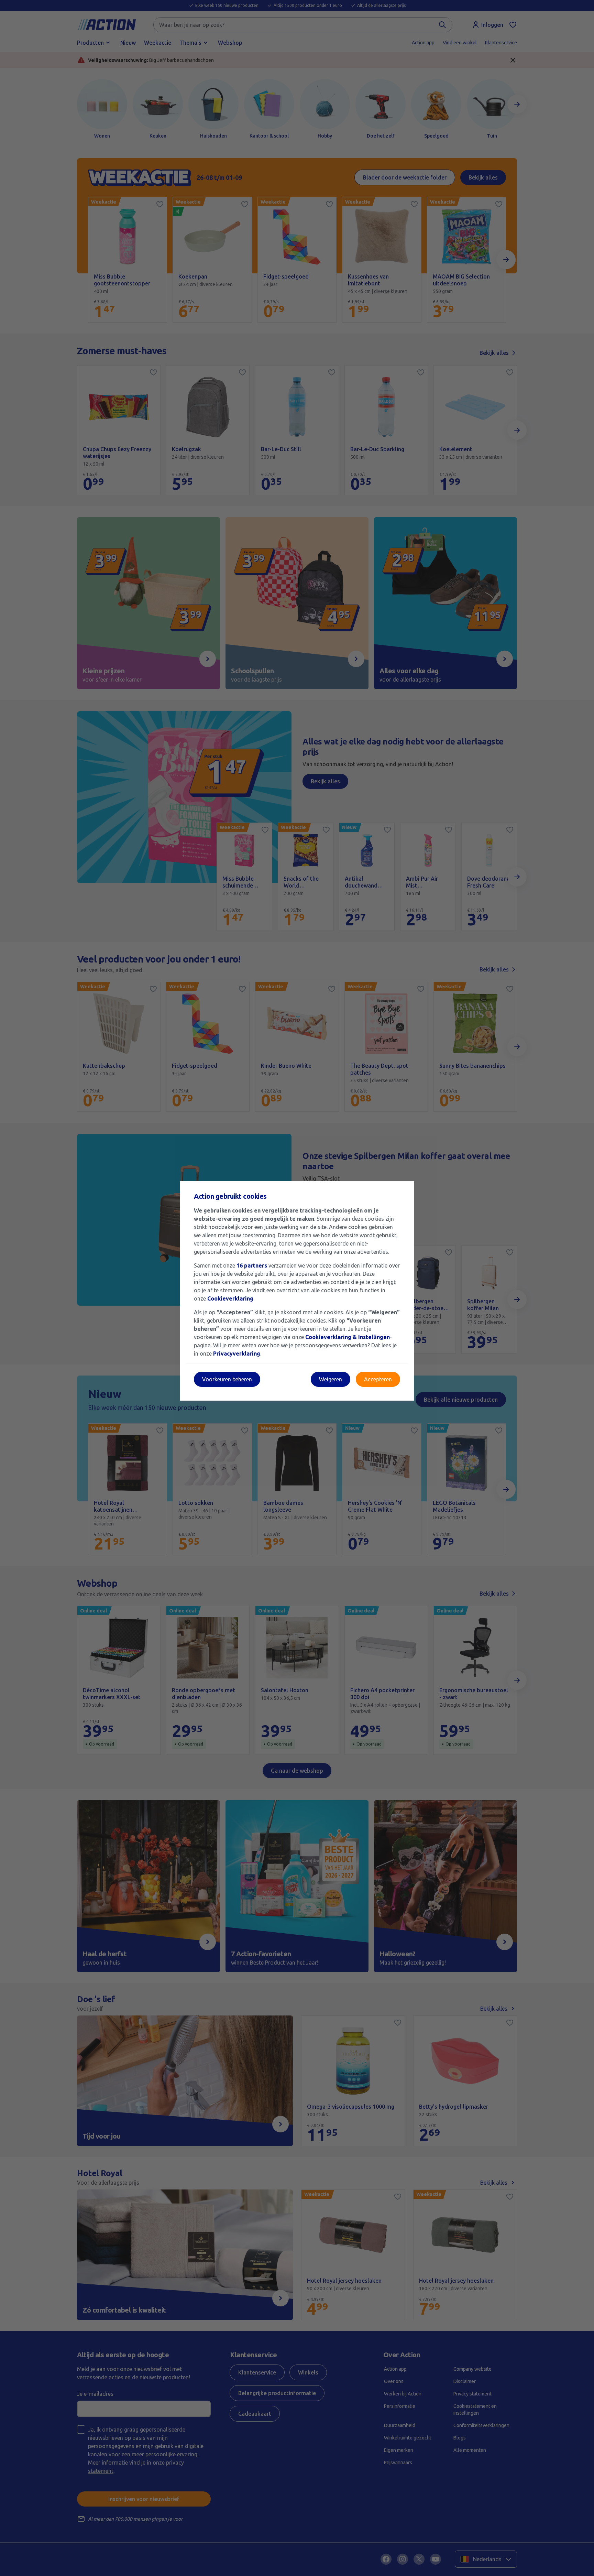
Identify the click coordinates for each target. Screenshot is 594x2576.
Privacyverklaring (237, 1354)
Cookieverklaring (230, 1298)
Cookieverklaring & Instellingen (348, 1337)
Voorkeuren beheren (227, 1379)
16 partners (252, 1265)
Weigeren (331, 1379)
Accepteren (378, 1379)
